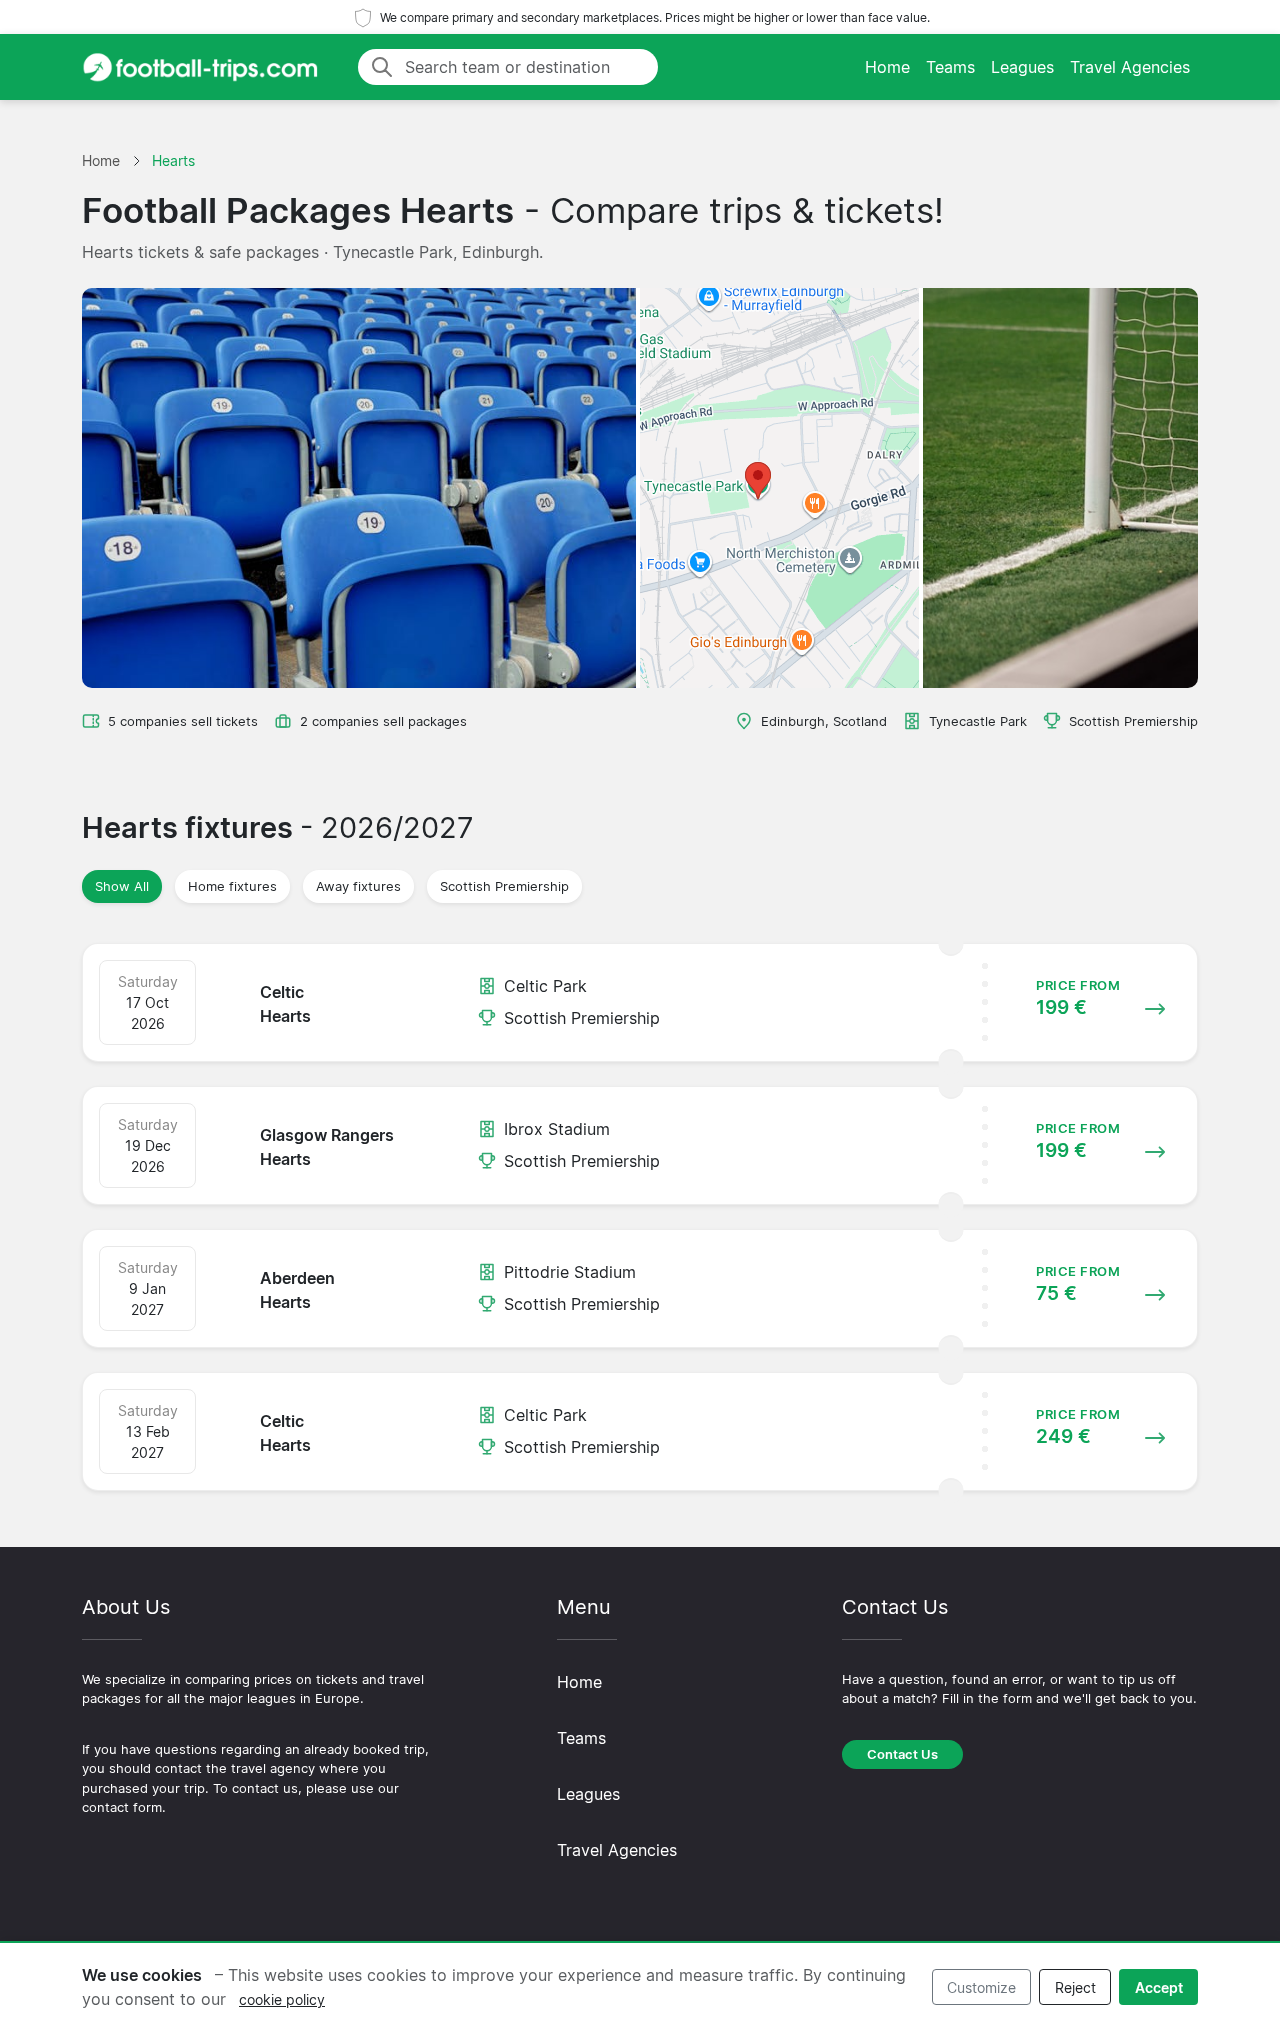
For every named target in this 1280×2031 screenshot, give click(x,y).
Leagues (1022, 67)
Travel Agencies (1130, 67)
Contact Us (902, 1754)
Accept (1159, 1987)
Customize (981, 1987)
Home (887, 67)
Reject (1075, 1987)
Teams (950, 67)
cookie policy (282, 1999)
